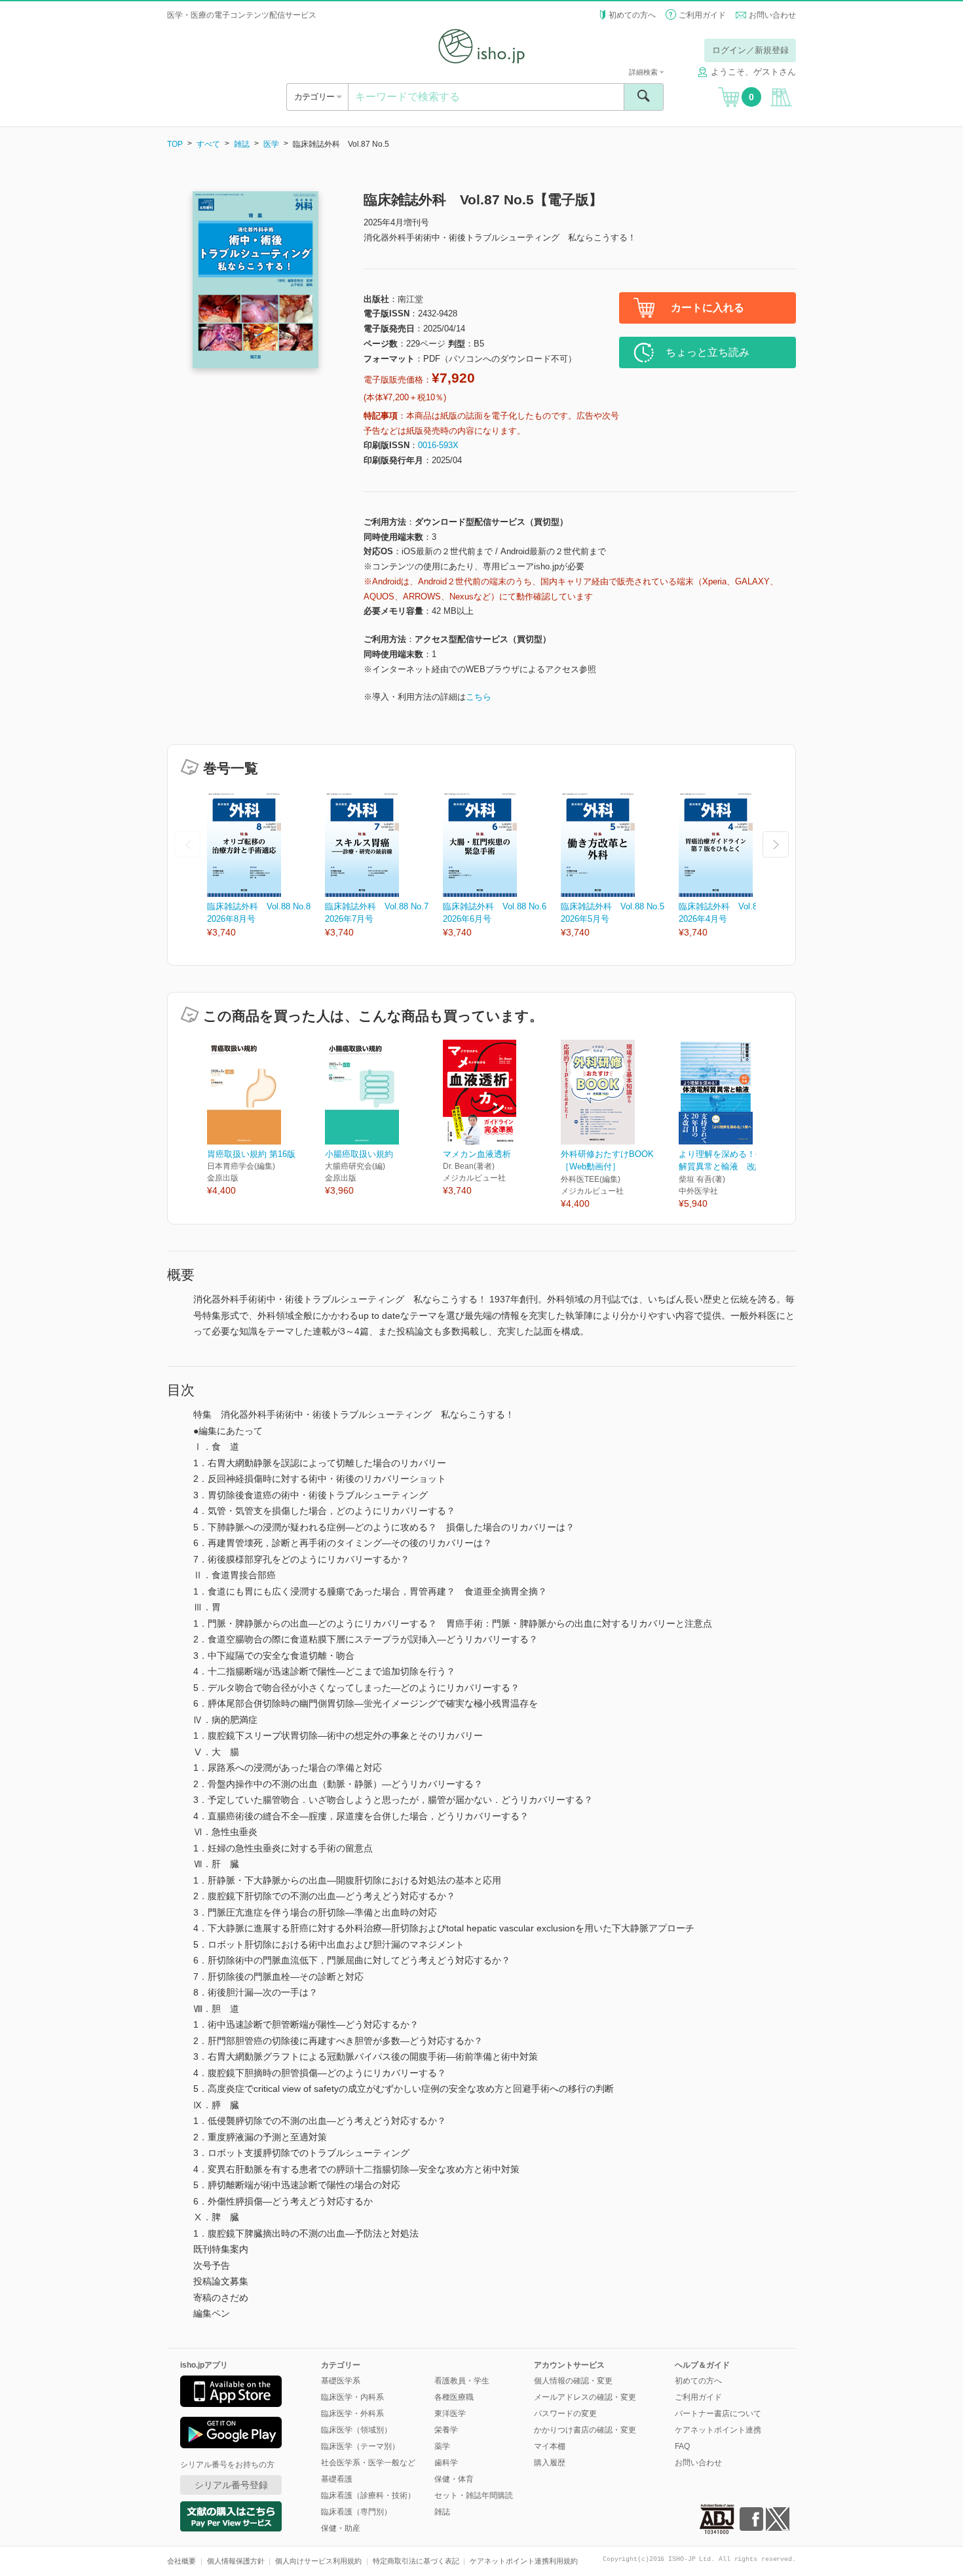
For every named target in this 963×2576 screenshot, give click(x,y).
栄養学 (446, 2430)
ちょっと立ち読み (708, 352)
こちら (479, 697)
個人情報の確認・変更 (573, 2381)
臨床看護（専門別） (356, 2512)
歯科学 (446, 2463)
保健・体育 (454, 2479)
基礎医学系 (341, 2381)
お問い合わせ (772, 15)
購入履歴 (550, 2463)
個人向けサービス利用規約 (318, 2561)
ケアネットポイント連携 (718, 2430)
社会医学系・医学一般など (368, 2463)
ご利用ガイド (702, 15)
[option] (266, 866)
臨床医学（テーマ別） (360, 2446)
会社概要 (181, 2561)
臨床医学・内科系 (352, 2397)
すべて (208, 144)
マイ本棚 (550, 2446)
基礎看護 (337, 2479)
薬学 (442, 2446)
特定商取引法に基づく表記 (416, 2561)
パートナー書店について (718, 2414)
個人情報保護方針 (236, 2561)
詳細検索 (644, 72)
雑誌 (242, 144)
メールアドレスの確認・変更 (585, 2397)
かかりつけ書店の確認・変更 (585, 2430)
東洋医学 (450, 2414)
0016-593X (438, 445)
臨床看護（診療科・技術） (368, 2495)
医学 (271, 144)
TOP (175, 144)
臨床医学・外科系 (352, 2414)
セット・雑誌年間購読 (474, 2495)
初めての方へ (632, 15)
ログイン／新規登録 (750, 50)
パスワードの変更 (565, 2414)
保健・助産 (341, 2528)
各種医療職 (454, 2397)
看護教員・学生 (462, 2381)
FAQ (682, 2446)
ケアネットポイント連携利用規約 (524, 2561)
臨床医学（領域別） (356, 2430)
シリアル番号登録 (231, 2485)
